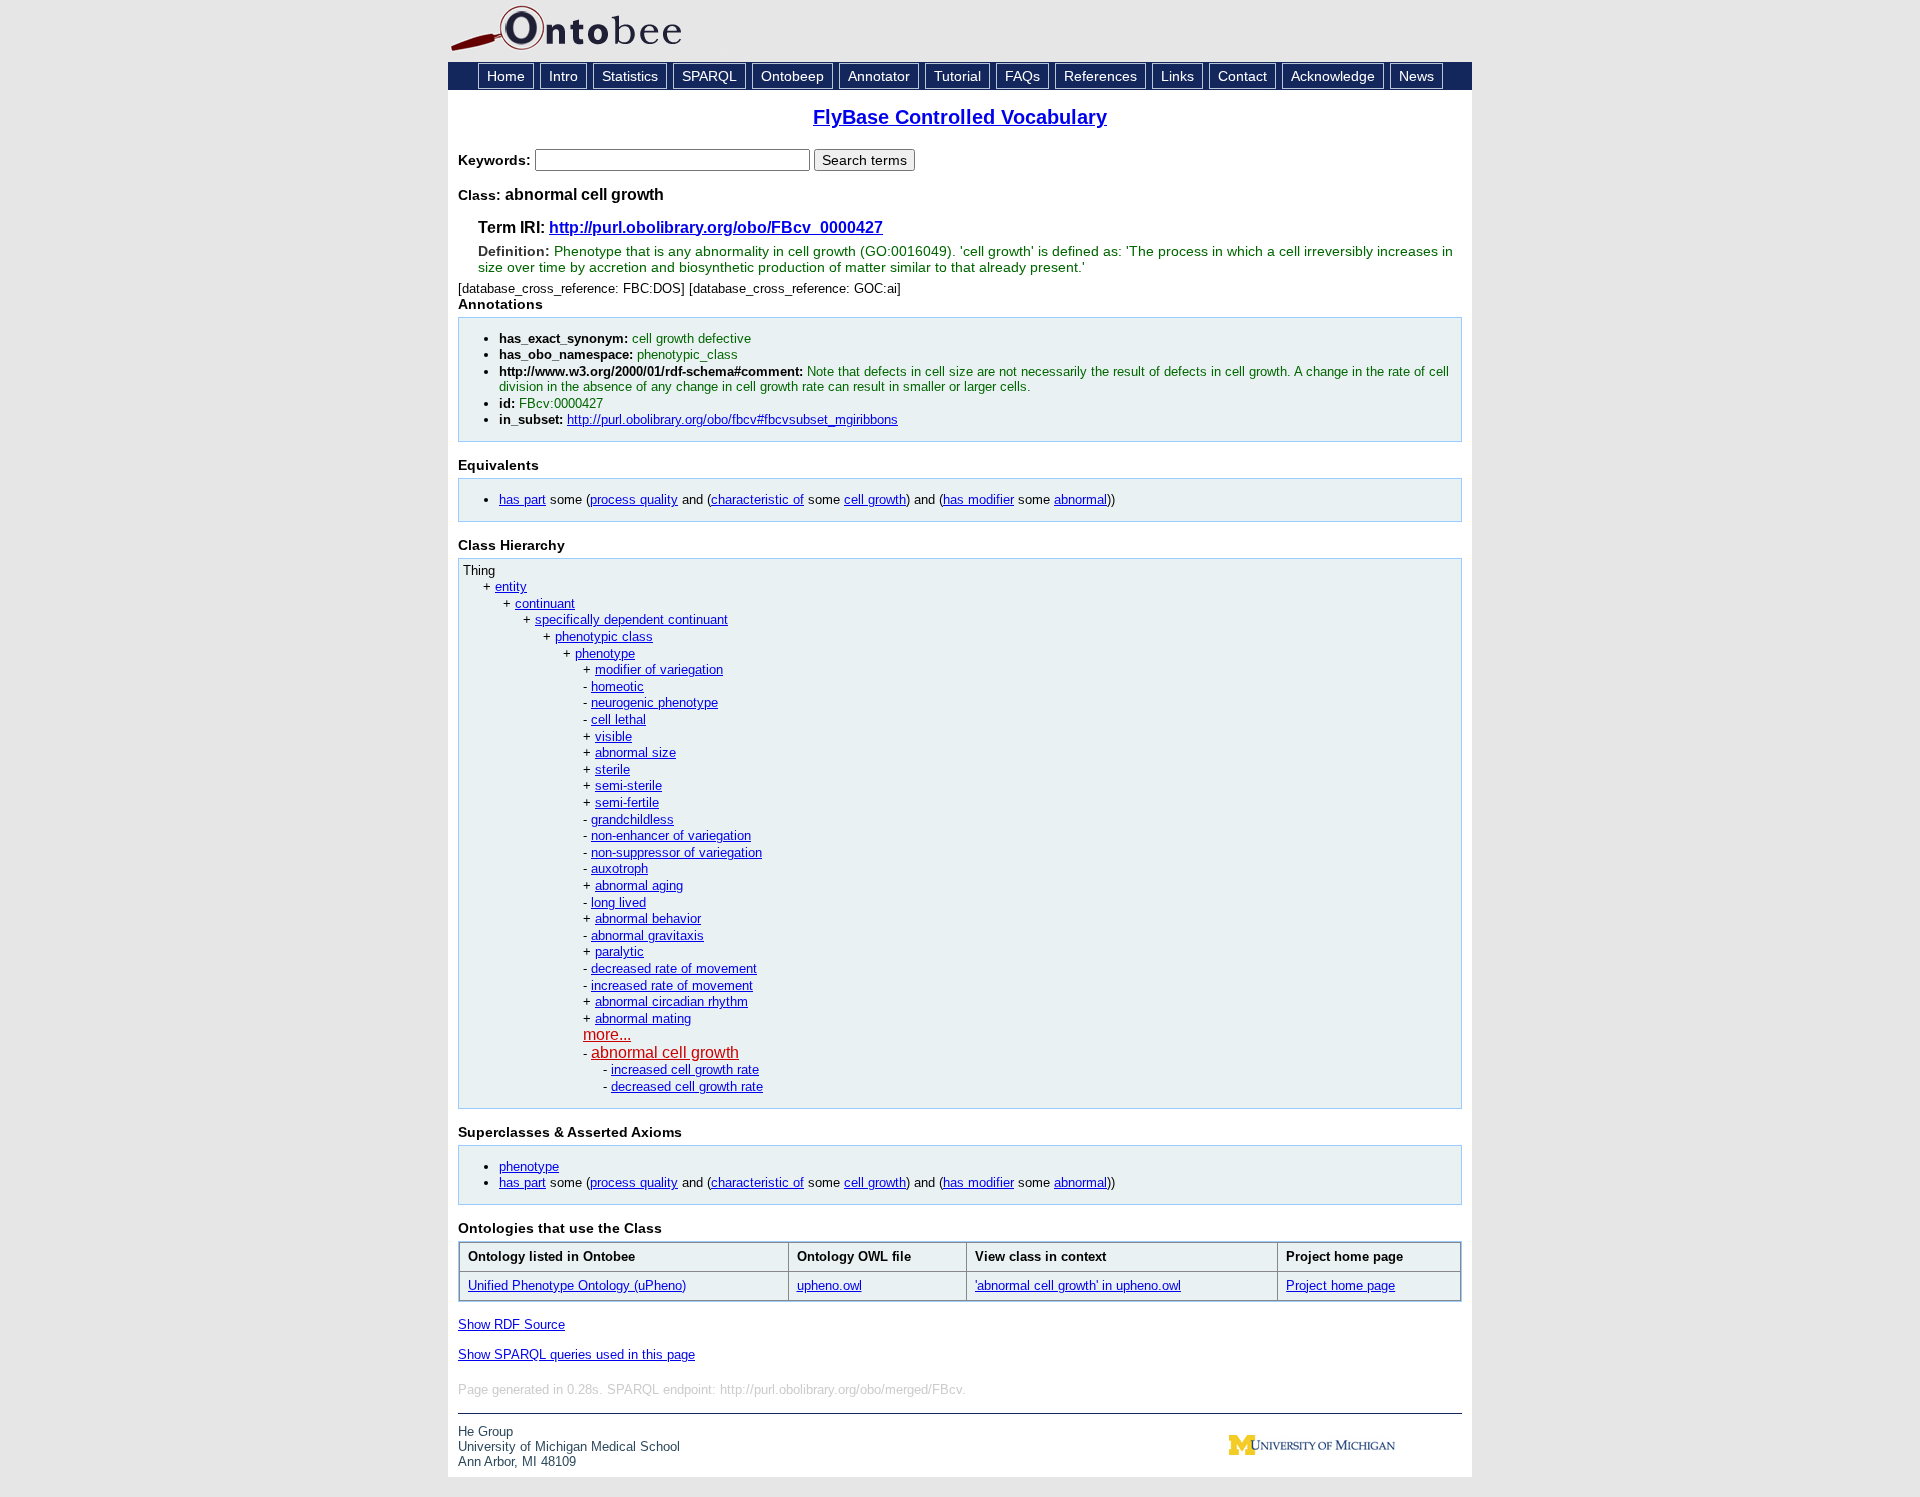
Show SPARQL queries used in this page (576, 1354)
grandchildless (632, 819)
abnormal (1080, 499)
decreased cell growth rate (687, 1086)
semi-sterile (628, 785)
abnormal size (635, 752)
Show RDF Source (511, 1324)
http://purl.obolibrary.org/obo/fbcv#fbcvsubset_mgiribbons (732, 419)
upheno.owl (829, 1285)
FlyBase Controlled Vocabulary (960, 117)
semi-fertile (627, 802)
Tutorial (957, 76)
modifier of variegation (659, 669)
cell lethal (618, 719)
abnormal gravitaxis (647, 935)
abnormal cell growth (665, 1052)
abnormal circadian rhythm (671, 1001)
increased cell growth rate (685, 1069)
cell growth (875, 499)
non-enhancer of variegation (671, 835)
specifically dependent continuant (631, 619)
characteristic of (757, 499)
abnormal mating (643, 1018)
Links (1177, 76)
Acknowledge (1333, 76)
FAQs (1022, 76)
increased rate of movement (672, 985)
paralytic (619, 951)
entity (511, 586)
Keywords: (496, 160)
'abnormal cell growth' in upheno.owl (1078, 1285)
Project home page (1340, 1285)
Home (506, 76)
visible (613, 736)
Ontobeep (792, 76)
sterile (612, 769)
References (1100, 76)
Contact (1242, 76)
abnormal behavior (648, 918)
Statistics (630, 76)
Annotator (879, 76)
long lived (618, 902)
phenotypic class (604, 636)
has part (522, 499)
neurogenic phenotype (654, 702)
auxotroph (619, 868)
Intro (563, 76)
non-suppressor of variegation (676, 852)
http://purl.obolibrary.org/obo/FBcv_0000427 (716, 227)
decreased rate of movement (674, 968)
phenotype (605, 653)
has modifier (978, 499)
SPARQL (709, 76)
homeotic (617, 686)
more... (607, 1034)
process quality (634, 499)
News (1416, 76)
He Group (485, 1431)
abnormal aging (639, 885)
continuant (545, 603)
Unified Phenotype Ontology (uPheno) (577, 1285)
